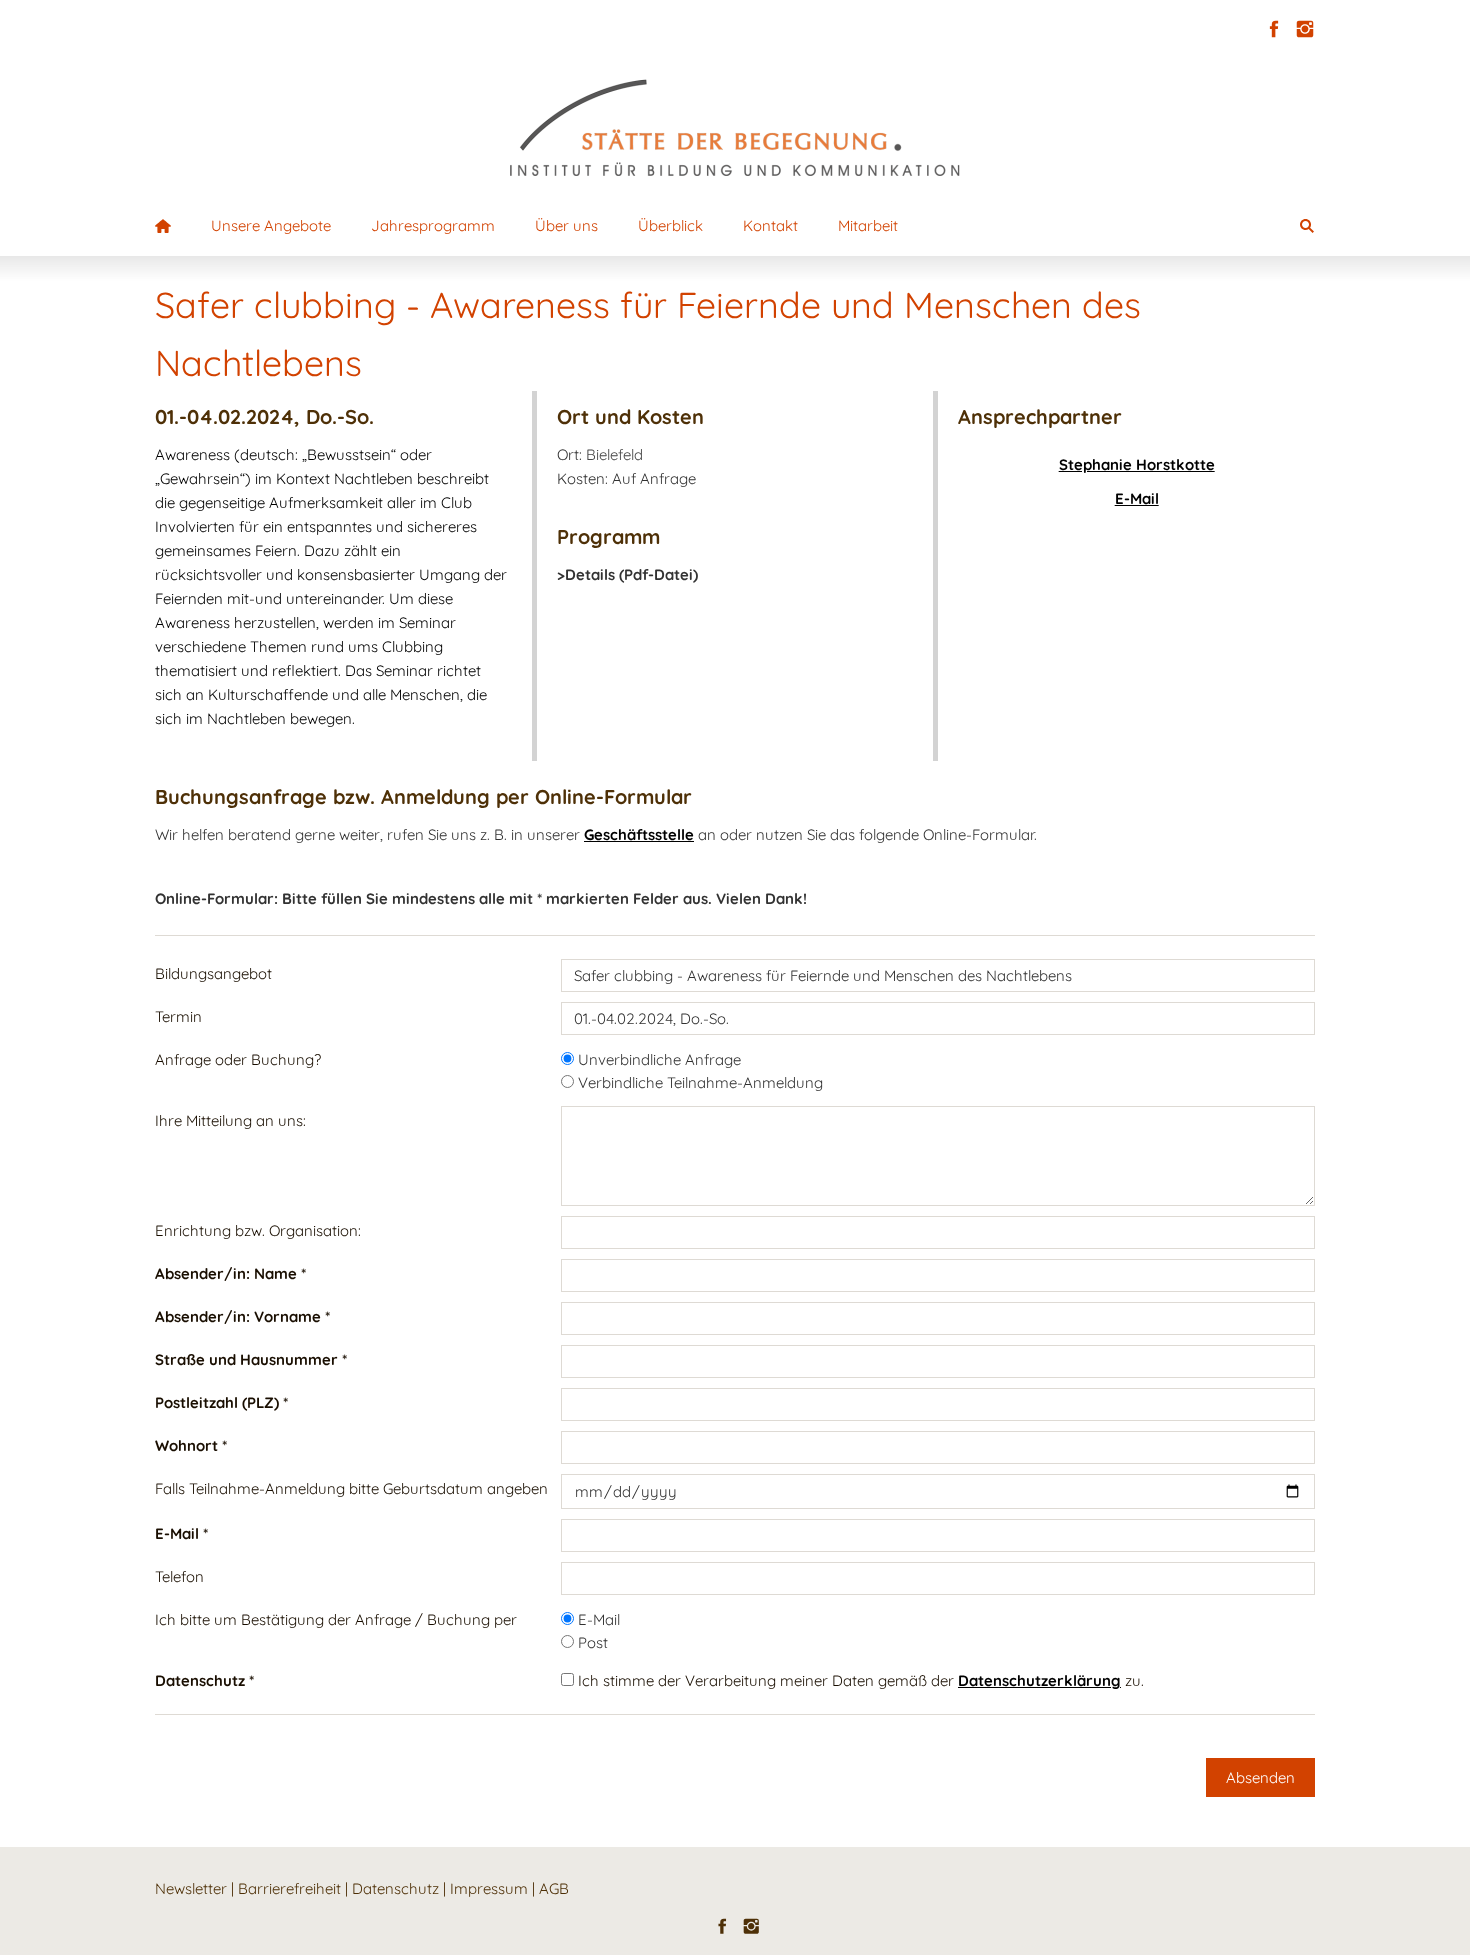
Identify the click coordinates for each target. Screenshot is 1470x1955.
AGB (554, 1888)
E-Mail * (181, 1533)
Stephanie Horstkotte (1137, 464)
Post (591, 1642)
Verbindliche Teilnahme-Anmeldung (698, 1082)
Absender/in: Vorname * (242, 1316)
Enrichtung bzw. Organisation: (258, 1230)
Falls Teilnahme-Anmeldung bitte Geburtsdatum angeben (351, 1488)
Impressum (489, 1888)
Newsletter (191, 1888)
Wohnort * (191, 1445)
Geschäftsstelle (639, 834)
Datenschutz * (204, 1680)
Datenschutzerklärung (1039, 1680)
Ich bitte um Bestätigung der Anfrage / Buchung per (336, 1619)
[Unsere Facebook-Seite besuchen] (1273, 29)
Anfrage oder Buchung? (238, 1059)
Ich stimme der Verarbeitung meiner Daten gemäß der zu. (859, 1680)
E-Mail (1137, 498)
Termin (178, 1016)
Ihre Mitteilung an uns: (230, 1120)
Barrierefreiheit (289, 1888)
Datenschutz (395, 1888)
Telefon (179, 1576)
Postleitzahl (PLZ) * (221, 1402)
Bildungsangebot (213, 973)
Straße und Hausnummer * (251, 1359)
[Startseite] (163, 226)
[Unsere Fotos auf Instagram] (1304, 29)
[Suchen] (1307, 226)
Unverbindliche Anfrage (657, 1059)
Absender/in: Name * (230, 1273)
